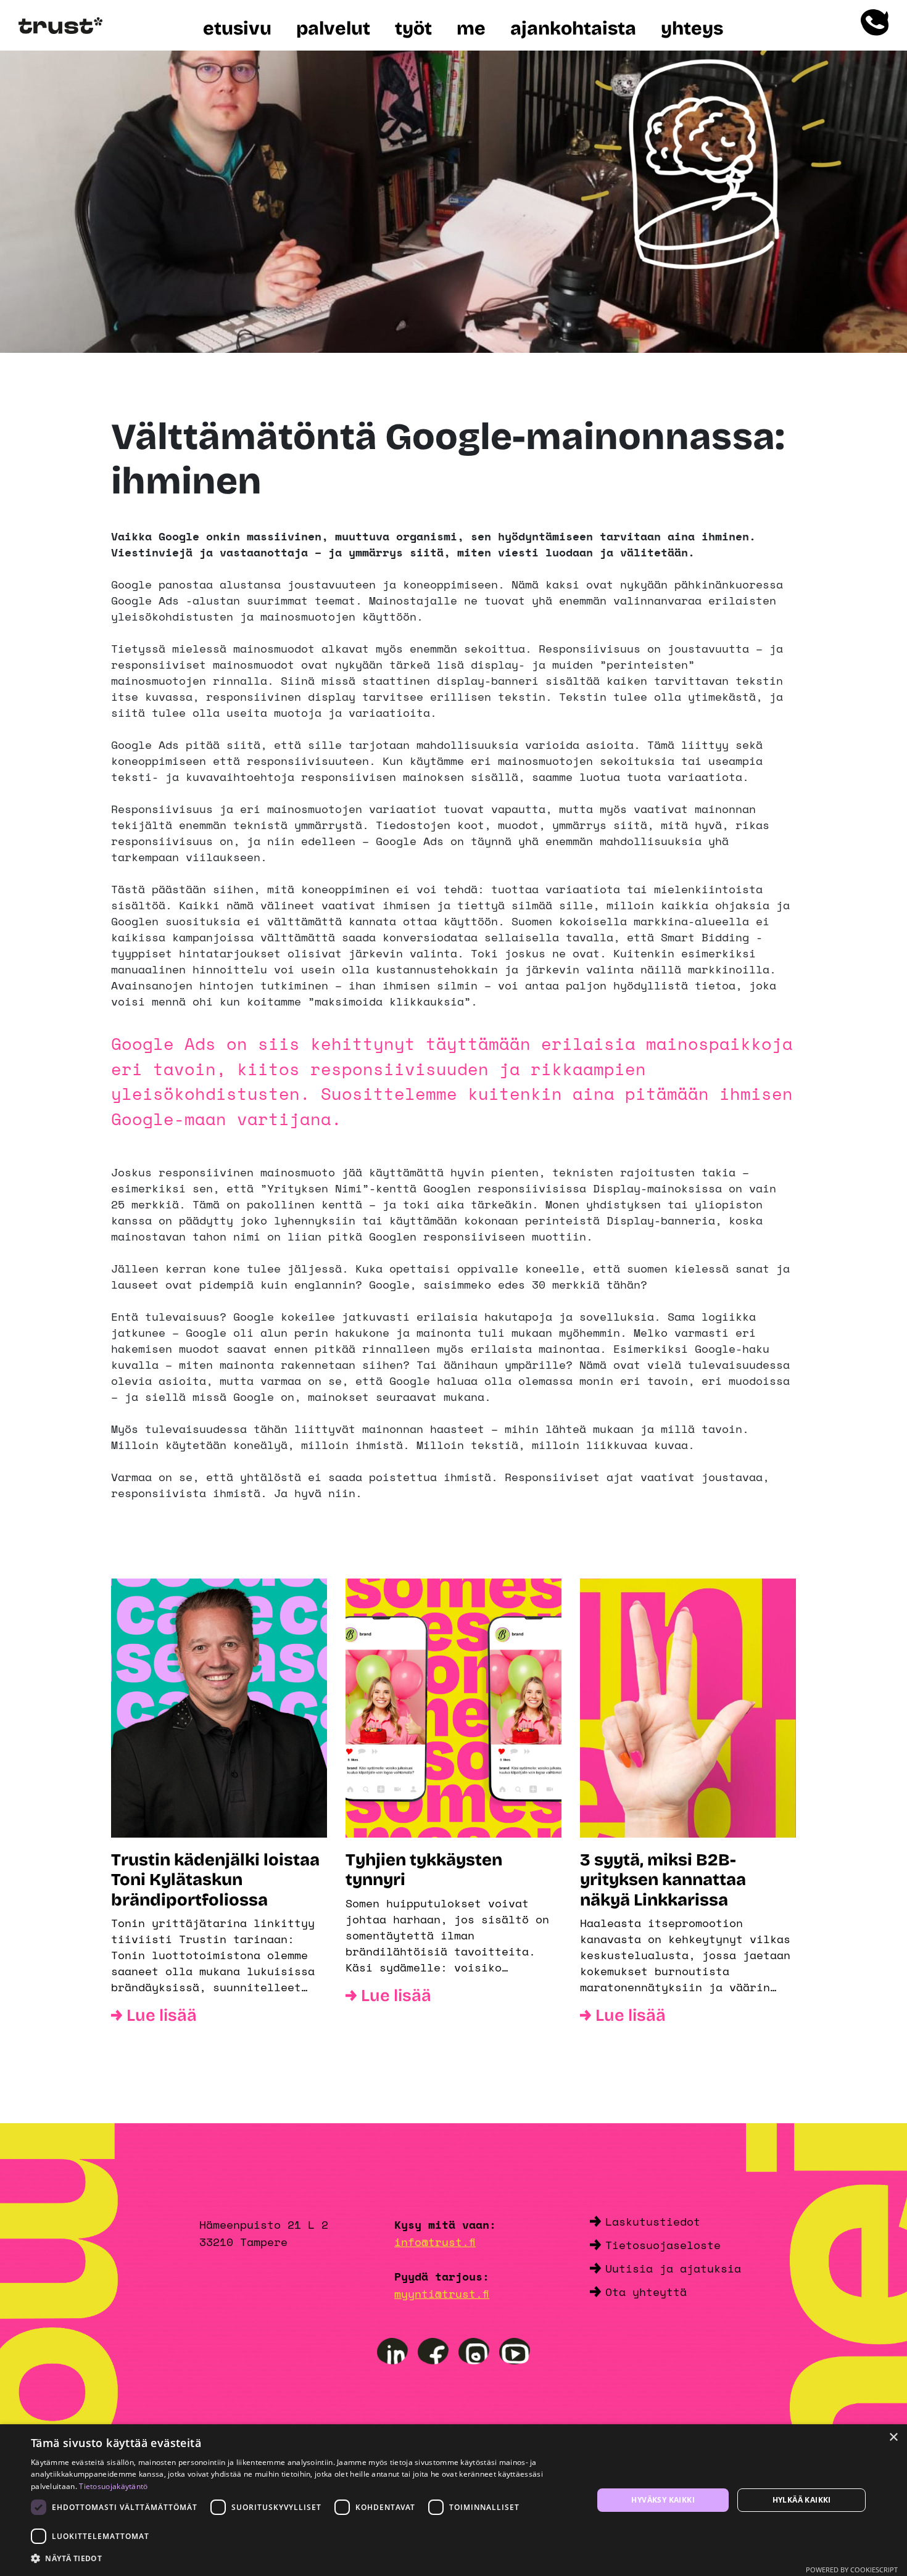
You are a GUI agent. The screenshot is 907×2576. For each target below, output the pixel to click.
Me (471, 28)
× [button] (893, 2438)
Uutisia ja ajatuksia (673, 2268)
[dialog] (453, 2500)
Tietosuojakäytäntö (113, 2486)
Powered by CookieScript (852, 2570)
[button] (304, 2559)
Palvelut (333, 28)
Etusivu (237, 28)
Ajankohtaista (573, 28)
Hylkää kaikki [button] (802, 2500)
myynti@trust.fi (442, 2293)
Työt (413, 28)
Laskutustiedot (653, 2221)
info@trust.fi (435, 2242)
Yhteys (692, 28)
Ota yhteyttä (646, 2292)
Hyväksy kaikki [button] (663, 2500)
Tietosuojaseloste (663, 2245)
